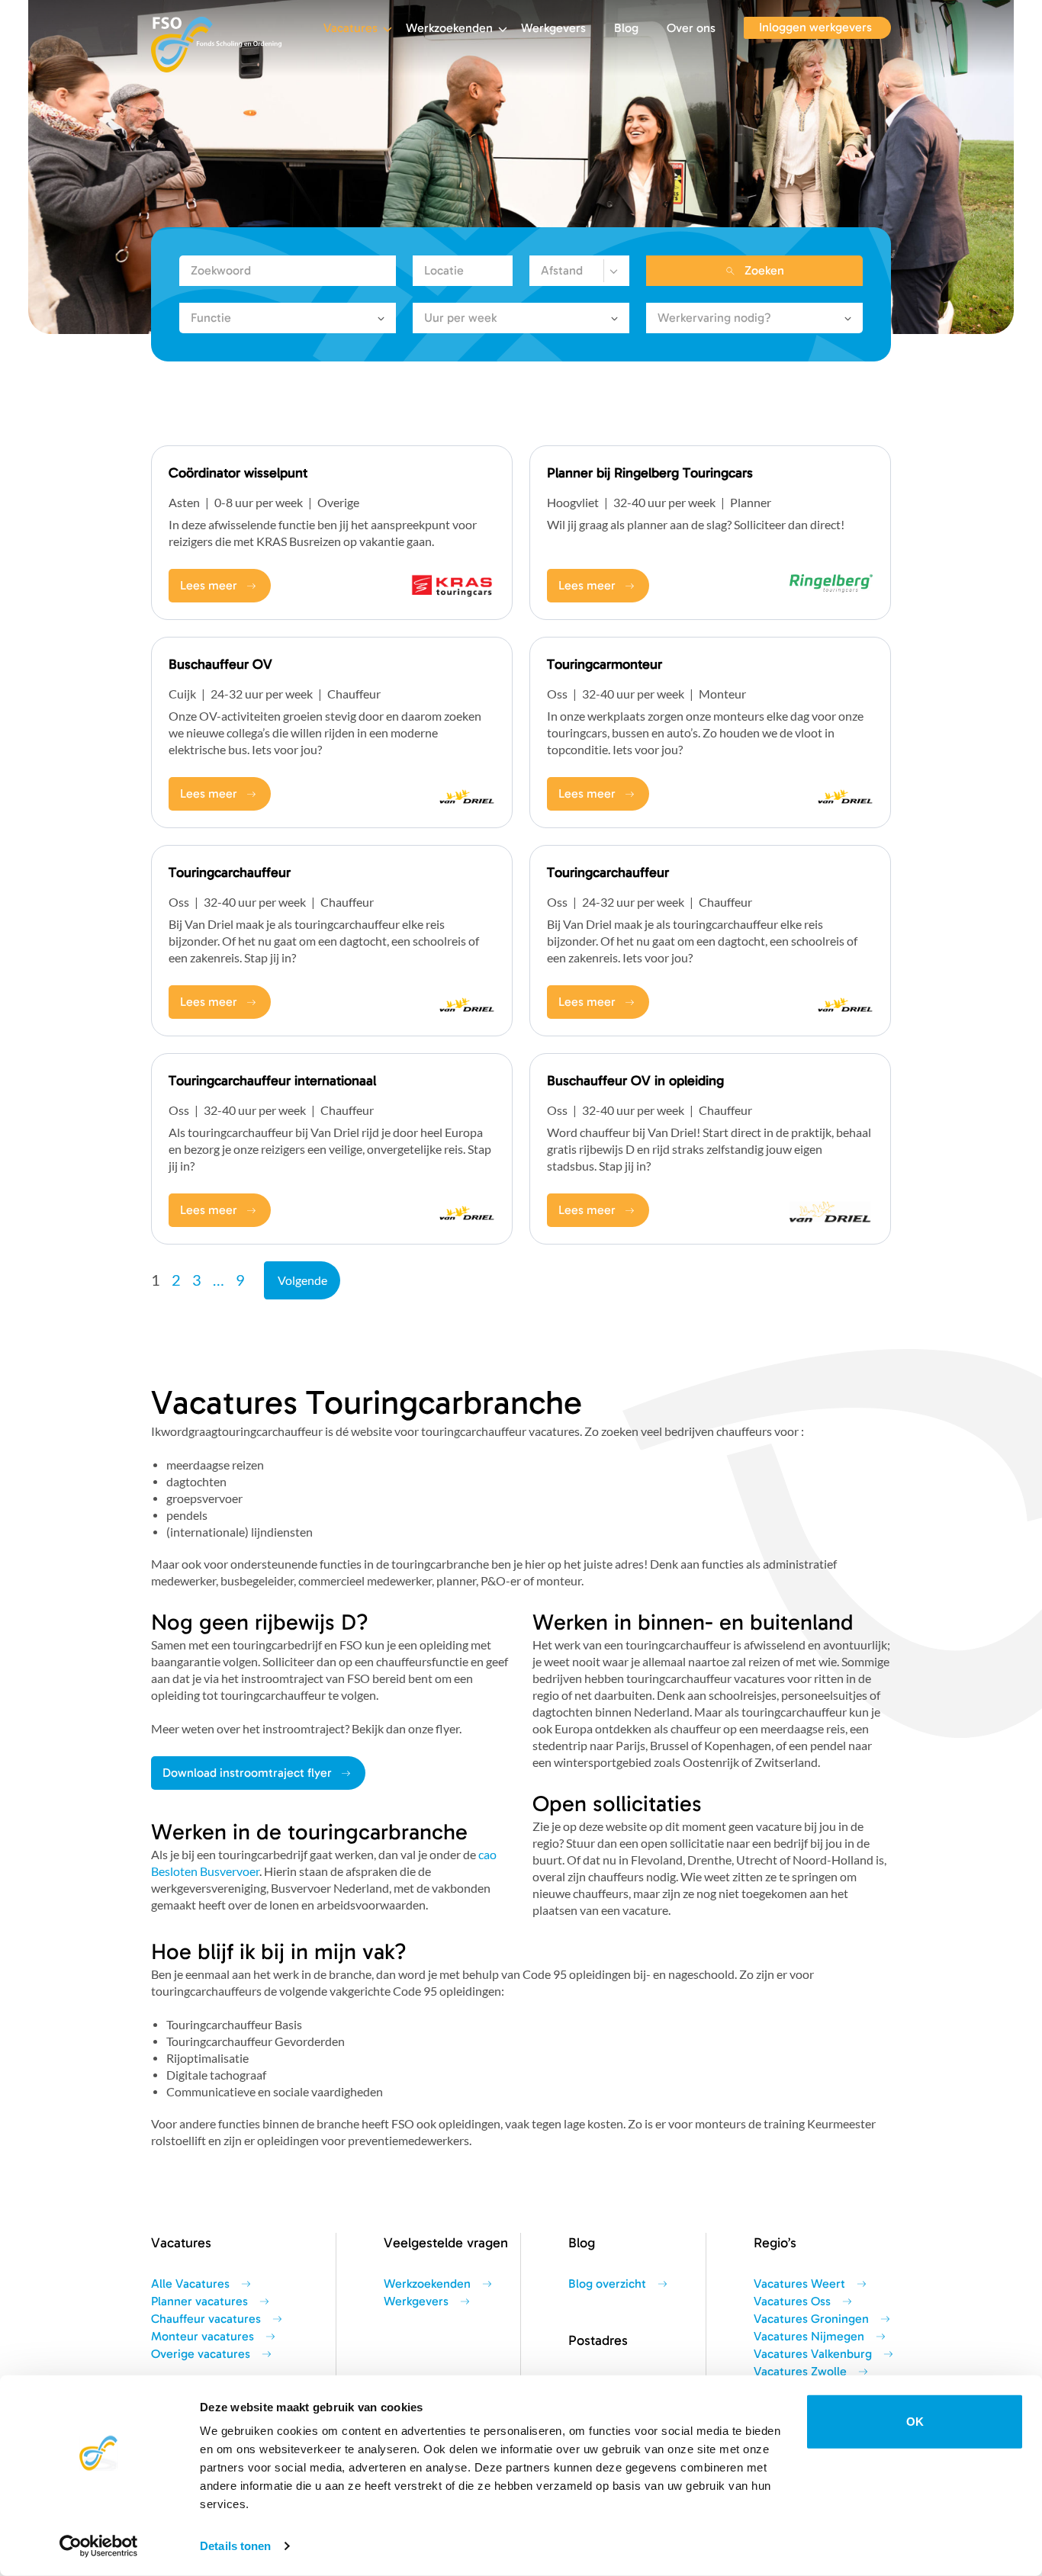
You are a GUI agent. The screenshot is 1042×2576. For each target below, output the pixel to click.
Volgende (302, 1280)
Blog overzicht (607, 2284)
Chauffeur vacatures (206, 2319)
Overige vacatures (201, 2354)
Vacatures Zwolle (800, 2372)
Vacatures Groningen (811, 2319)
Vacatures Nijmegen (809, 2337)
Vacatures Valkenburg (813, 2354)
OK (915, 2422)
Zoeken (764, 271)
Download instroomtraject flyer (247, 1773)
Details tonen (235, 2546)
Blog (626, 28)
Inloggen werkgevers (815, 27)
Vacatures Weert (799, 2284)
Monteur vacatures (203, 2337)
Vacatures (351, 28)
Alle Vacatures (190, 2284)
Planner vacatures (199, 2301)
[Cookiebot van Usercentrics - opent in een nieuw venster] (99, 2546)
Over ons (691, 28)
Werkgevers (553, 28)
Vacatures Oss (792, 2301)
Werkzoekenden (449, 28)
